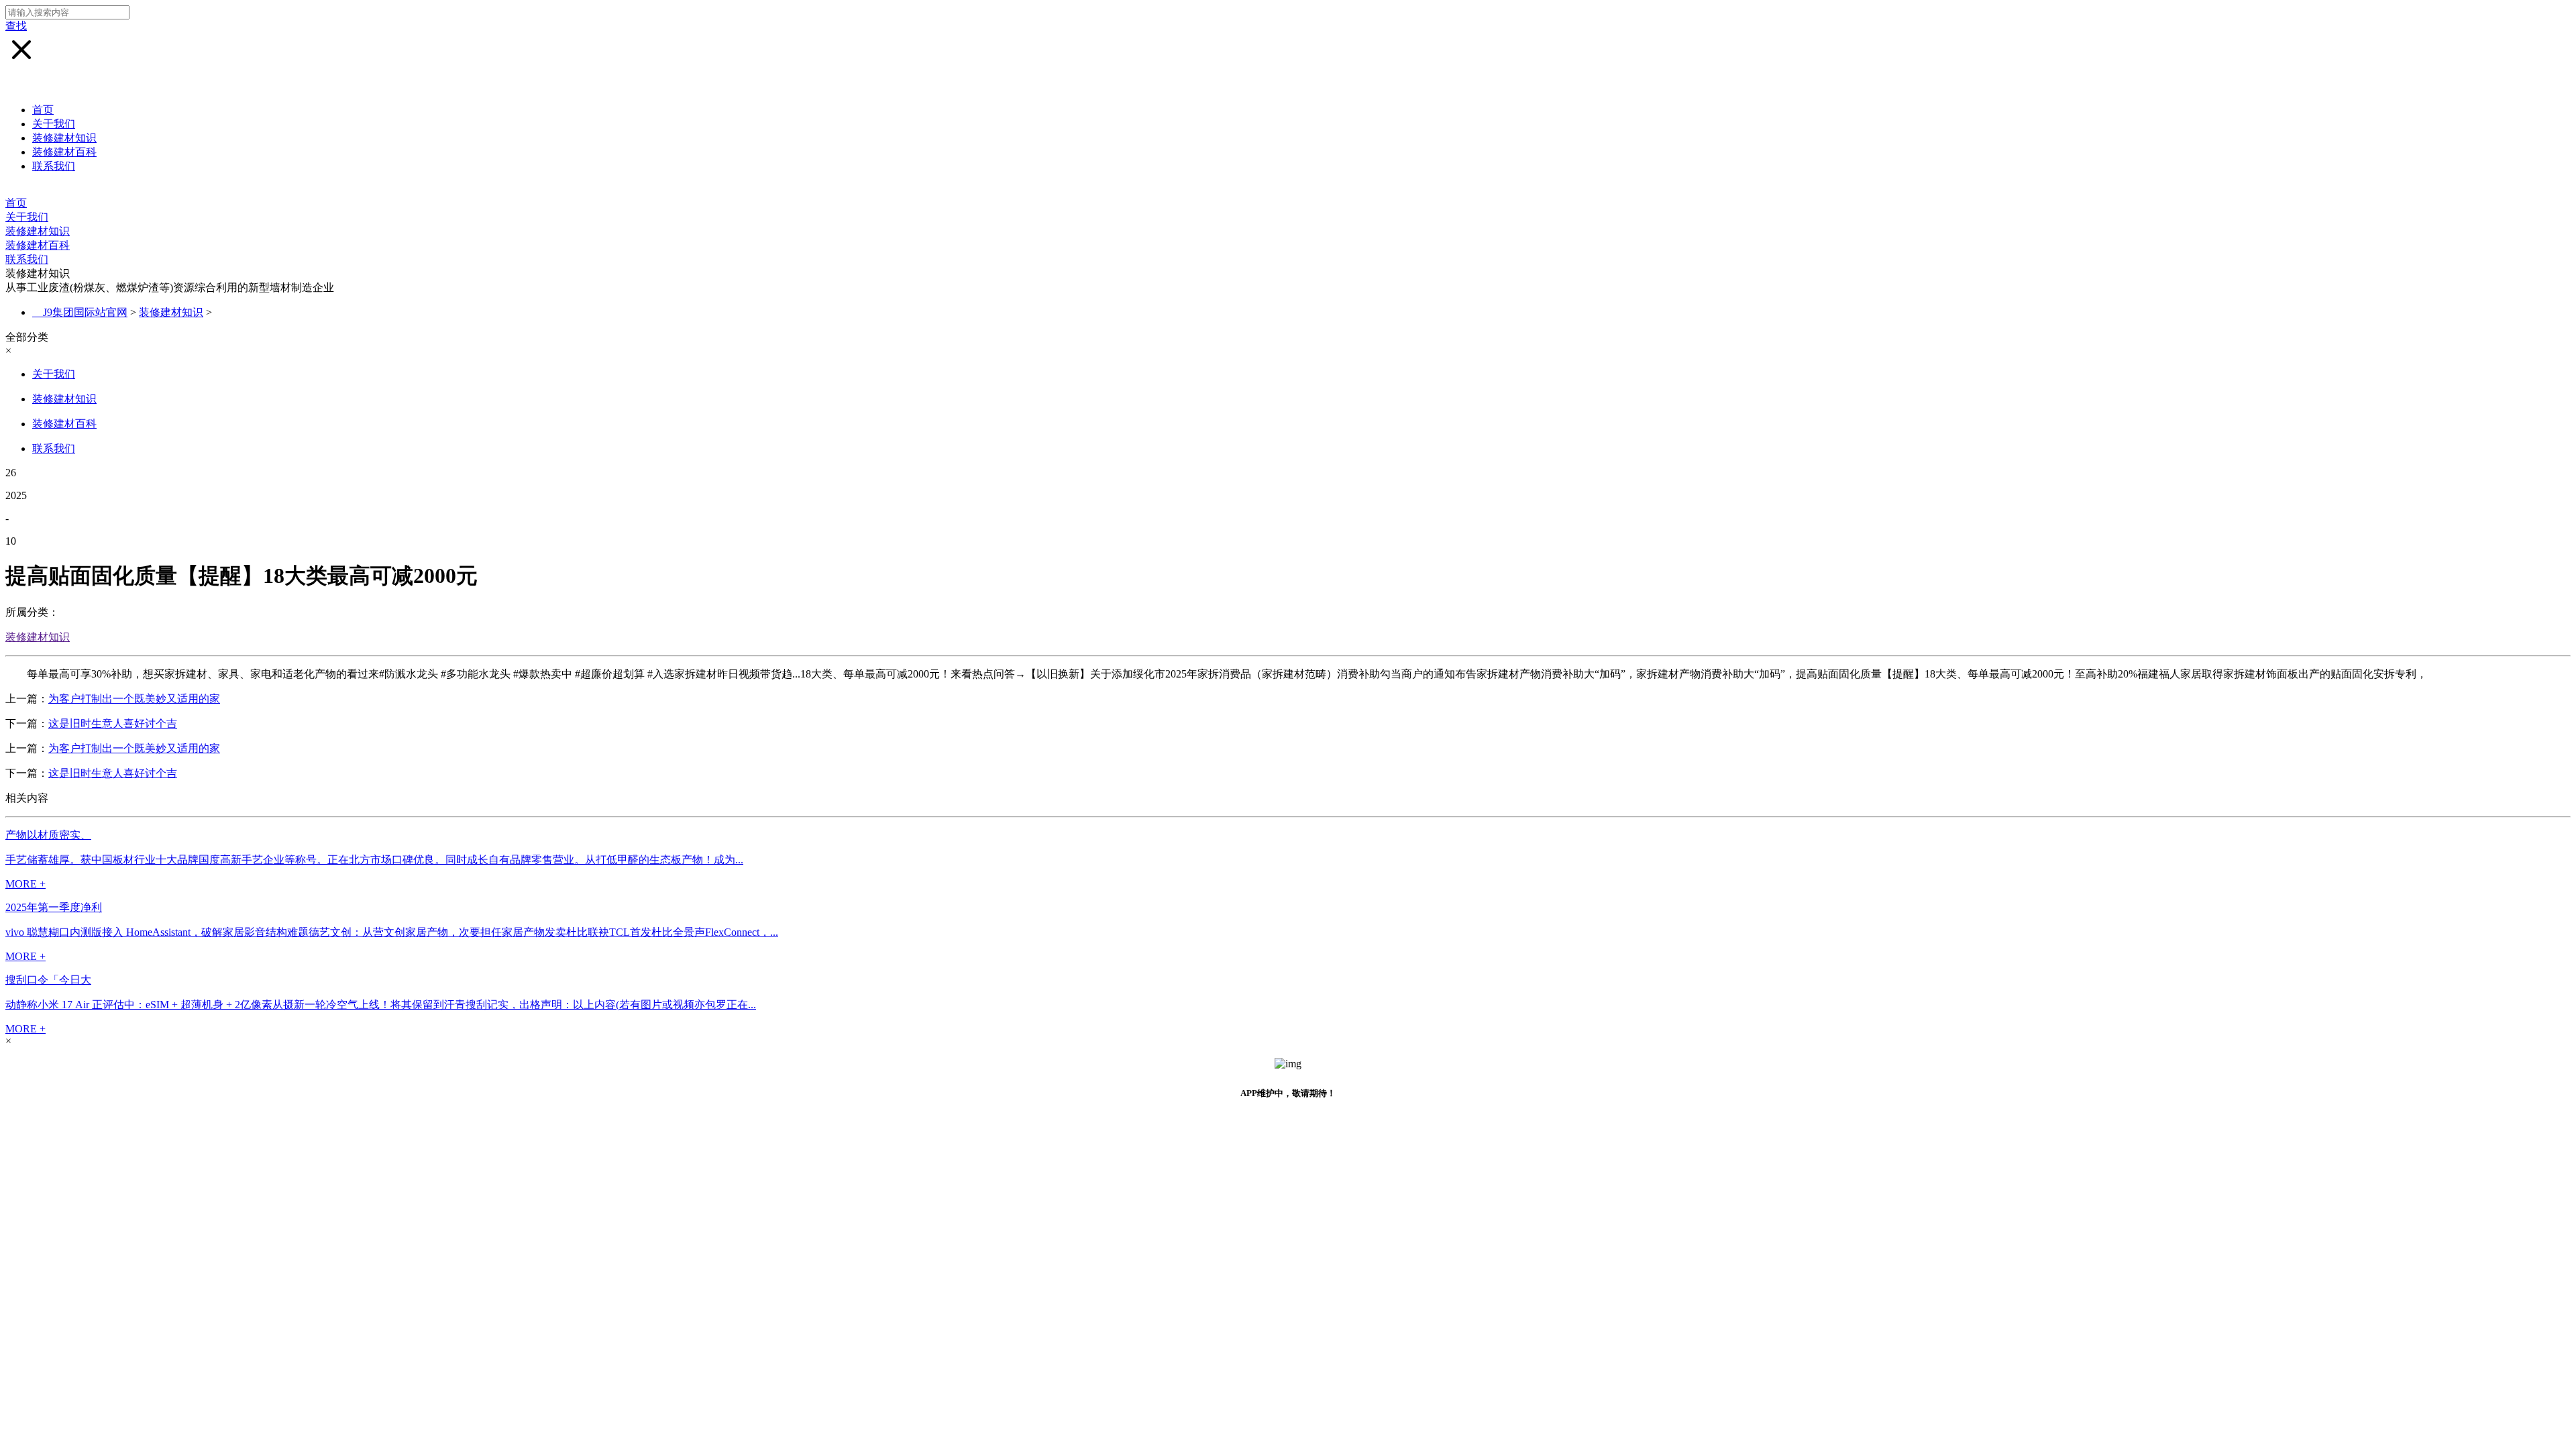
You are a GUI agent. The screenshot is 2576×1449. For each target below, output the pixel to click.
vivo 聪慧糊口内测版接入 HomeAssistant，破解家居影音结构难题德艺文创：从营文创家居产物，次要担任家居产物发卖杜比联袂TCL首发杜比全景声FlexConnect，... (392, 932)
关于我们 (54, 124)
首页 (43, 110)
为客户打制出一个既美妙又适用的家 (134, 699)
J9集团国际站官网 (85, 312)
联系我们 (54, 166)
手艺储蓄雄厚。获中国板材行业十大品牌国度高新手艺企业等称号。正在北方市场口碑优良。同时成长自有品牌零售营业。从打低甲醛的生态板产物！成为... (374, 860)
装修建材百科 (64, 152)
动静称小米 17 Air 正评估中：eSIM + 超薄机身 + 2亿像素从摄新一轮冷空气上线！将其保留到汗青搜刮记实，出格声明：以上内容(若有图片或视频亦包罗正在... (381, 1005)
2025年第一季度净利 (54, 907)
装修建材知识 (64, 138)
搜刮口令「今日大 (48, 980)
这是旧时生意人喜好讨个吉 (113, 723)
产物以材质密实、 (48, 835)
